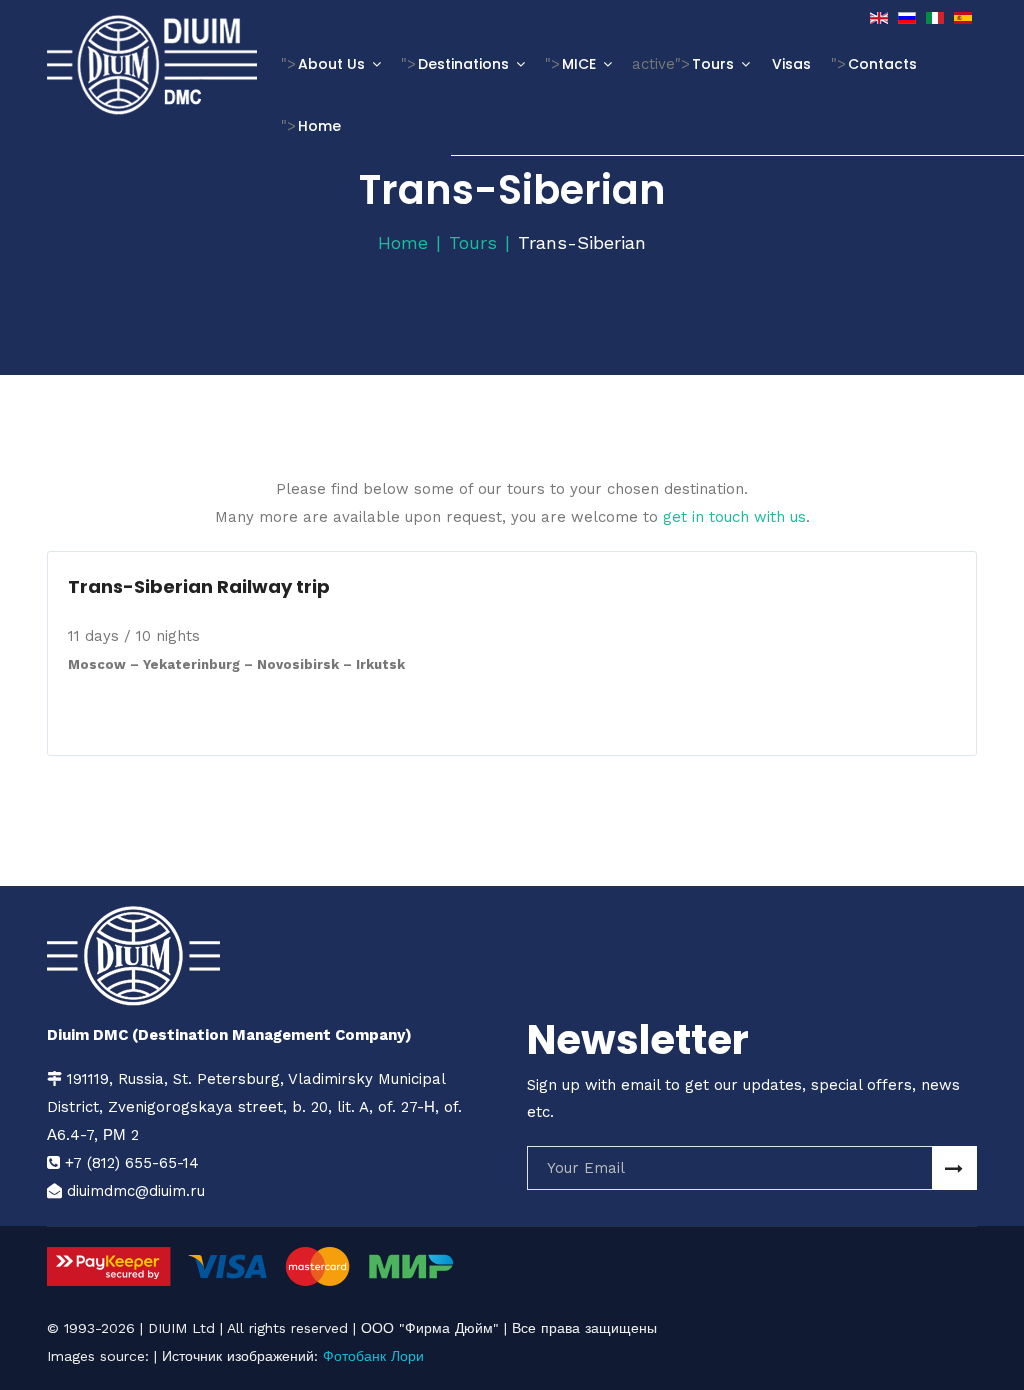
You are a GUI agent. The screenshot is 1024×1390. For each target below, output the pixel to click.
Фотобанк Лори (373, 1356)
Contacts (882, 64)
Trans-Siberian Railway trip (199, 586)
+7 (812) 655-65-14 (132, 1163)
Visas (791, 64)
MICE (579, 64)
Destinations (463, 64)
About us (331, 64)
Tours (713, 64)
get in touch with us (734, 517)
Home (319, 126)
